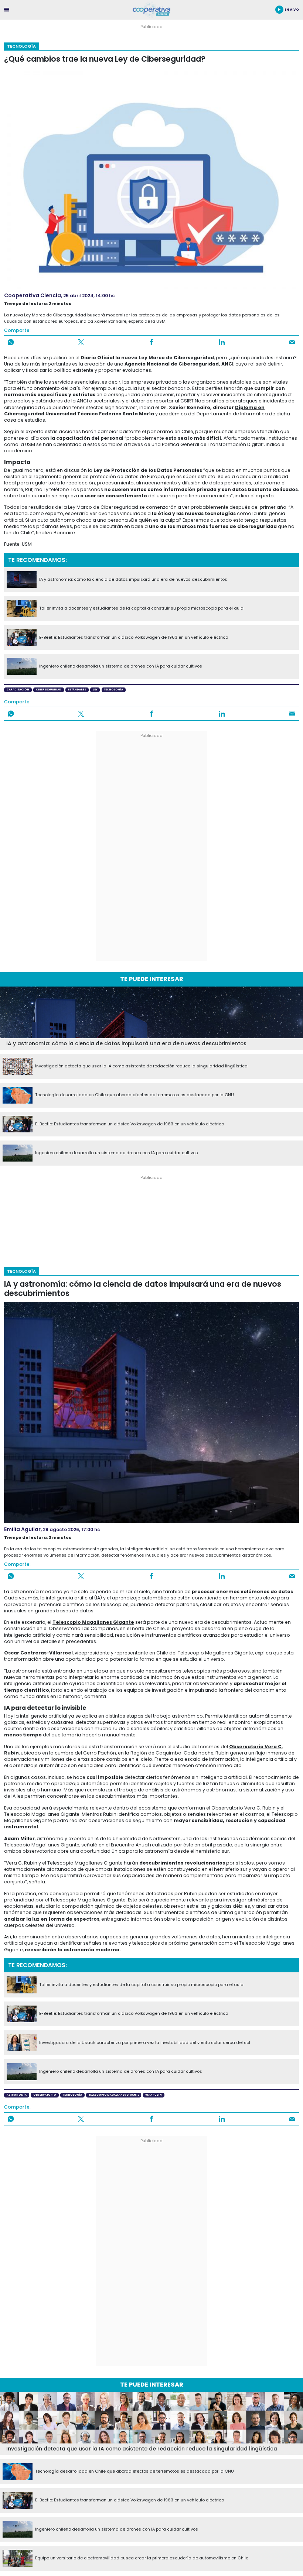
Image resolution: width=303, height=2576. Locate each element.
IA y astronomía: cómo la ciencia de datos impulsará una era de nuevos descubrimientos (133, 580)
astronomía (17, 2095)
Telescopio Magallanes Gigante (93, 1622)
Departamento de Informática (233, 414)
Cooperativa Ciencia (33, 295)
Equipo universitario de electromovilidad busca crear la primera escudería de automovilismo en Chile (142, 2558)
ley (95, 690)
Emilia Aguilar (22, 1529)
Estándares (77, 690)
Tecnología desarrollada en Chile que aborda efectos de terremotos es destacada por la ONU (135, 1095)
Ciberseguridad (49, 690)
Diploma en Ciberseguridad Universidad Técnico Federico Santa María (134, 411)
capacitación (18, 690)
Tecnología (21, 46)
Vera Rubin (154, 2095)
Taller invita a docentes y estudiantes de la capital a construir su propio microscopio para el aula (141, 608)
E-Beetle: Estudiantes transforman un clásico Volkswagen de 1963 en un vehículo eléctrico (134, 638)
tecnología (113, 690)
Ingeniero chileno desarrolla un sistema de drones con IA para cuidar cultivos (121, 666)
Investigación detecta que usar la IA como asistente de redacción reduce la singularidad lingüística (141, 1066)
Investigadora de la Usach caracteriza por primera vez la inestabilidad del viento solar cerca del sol (145, 2043)
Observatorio (45, 2095)
